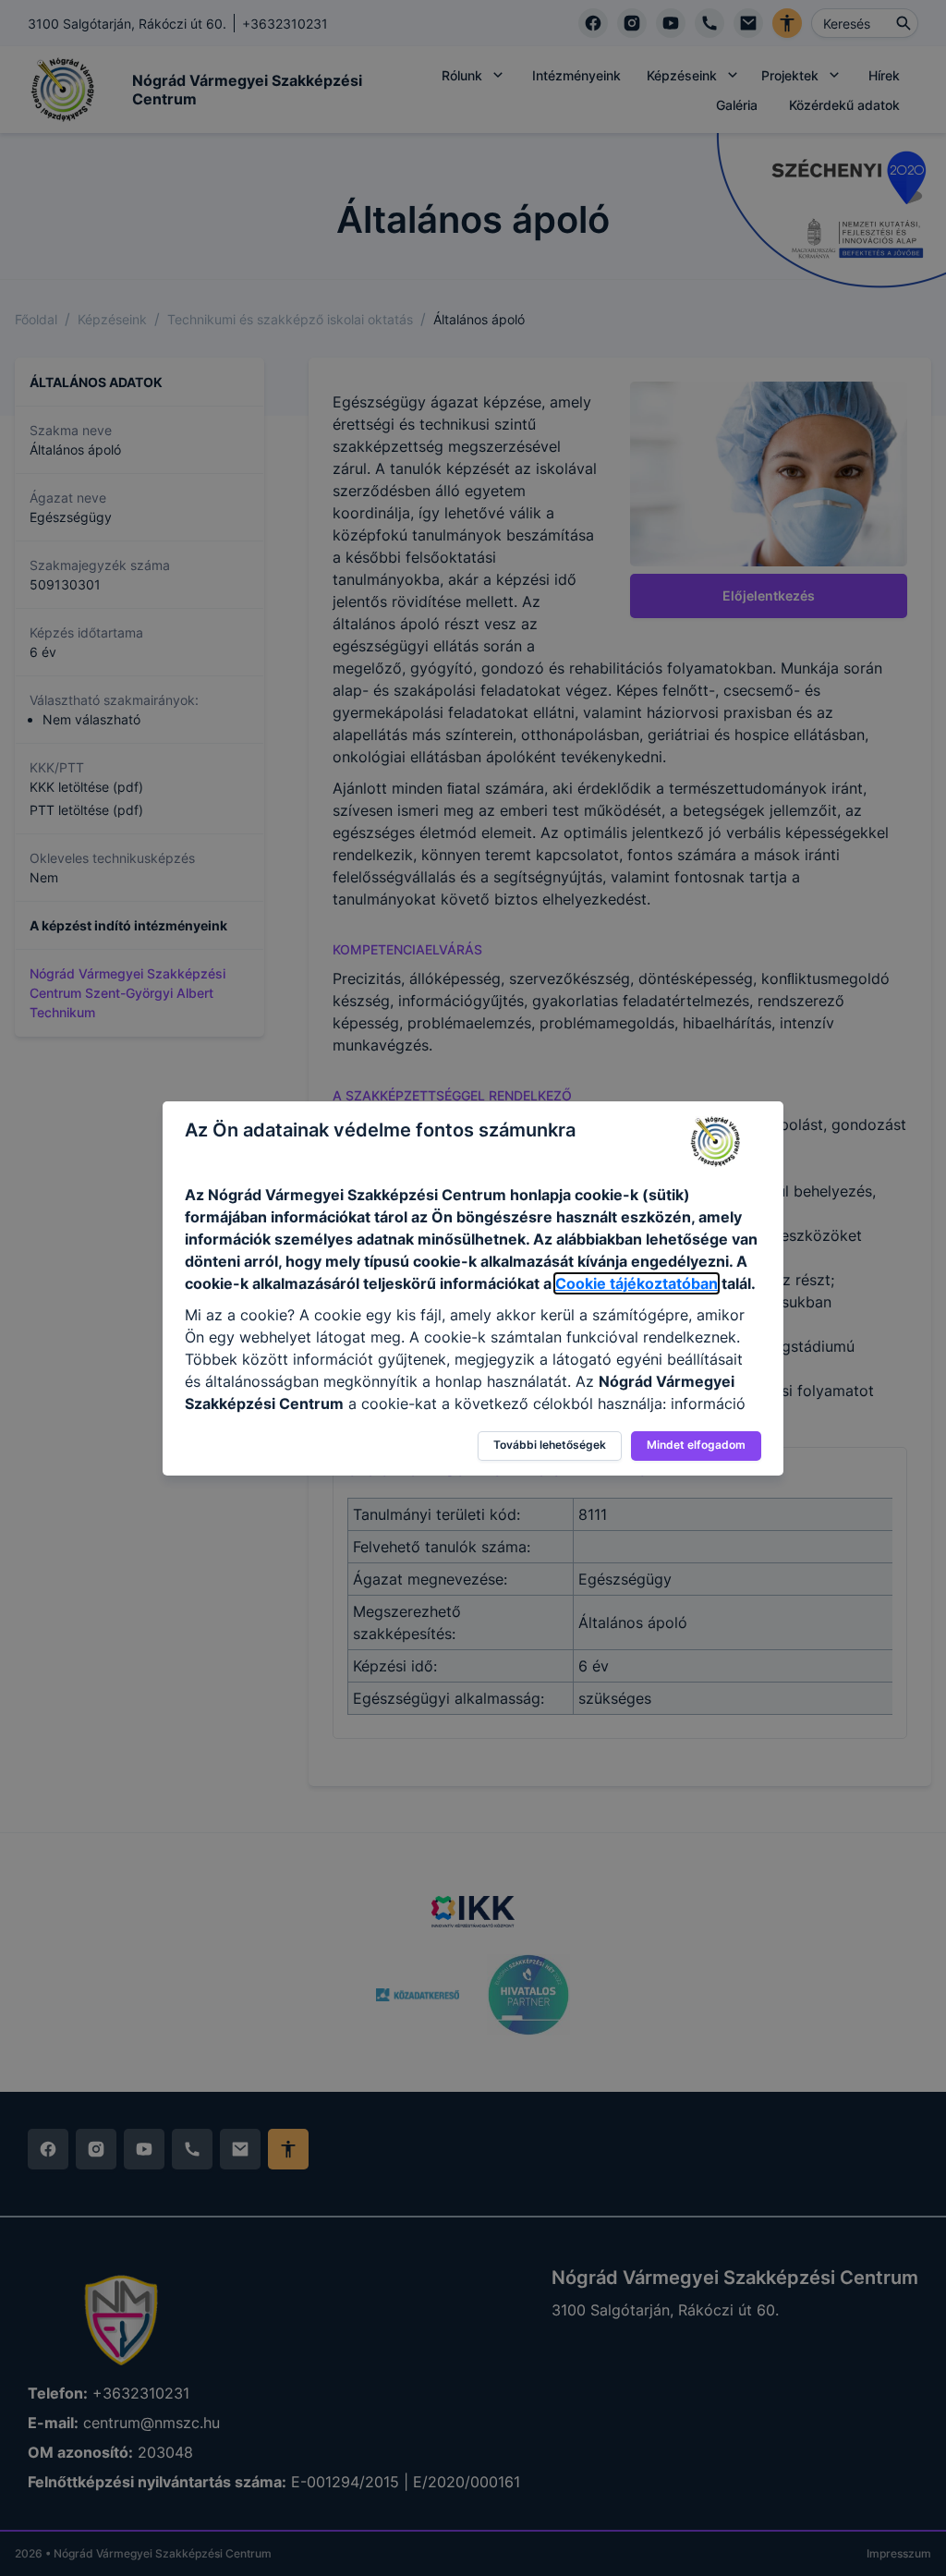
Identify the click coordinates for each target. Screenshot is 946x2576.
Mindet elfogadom (696, 1445)
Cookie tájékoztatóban (637, 1283)
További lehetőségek (550, 1445)
